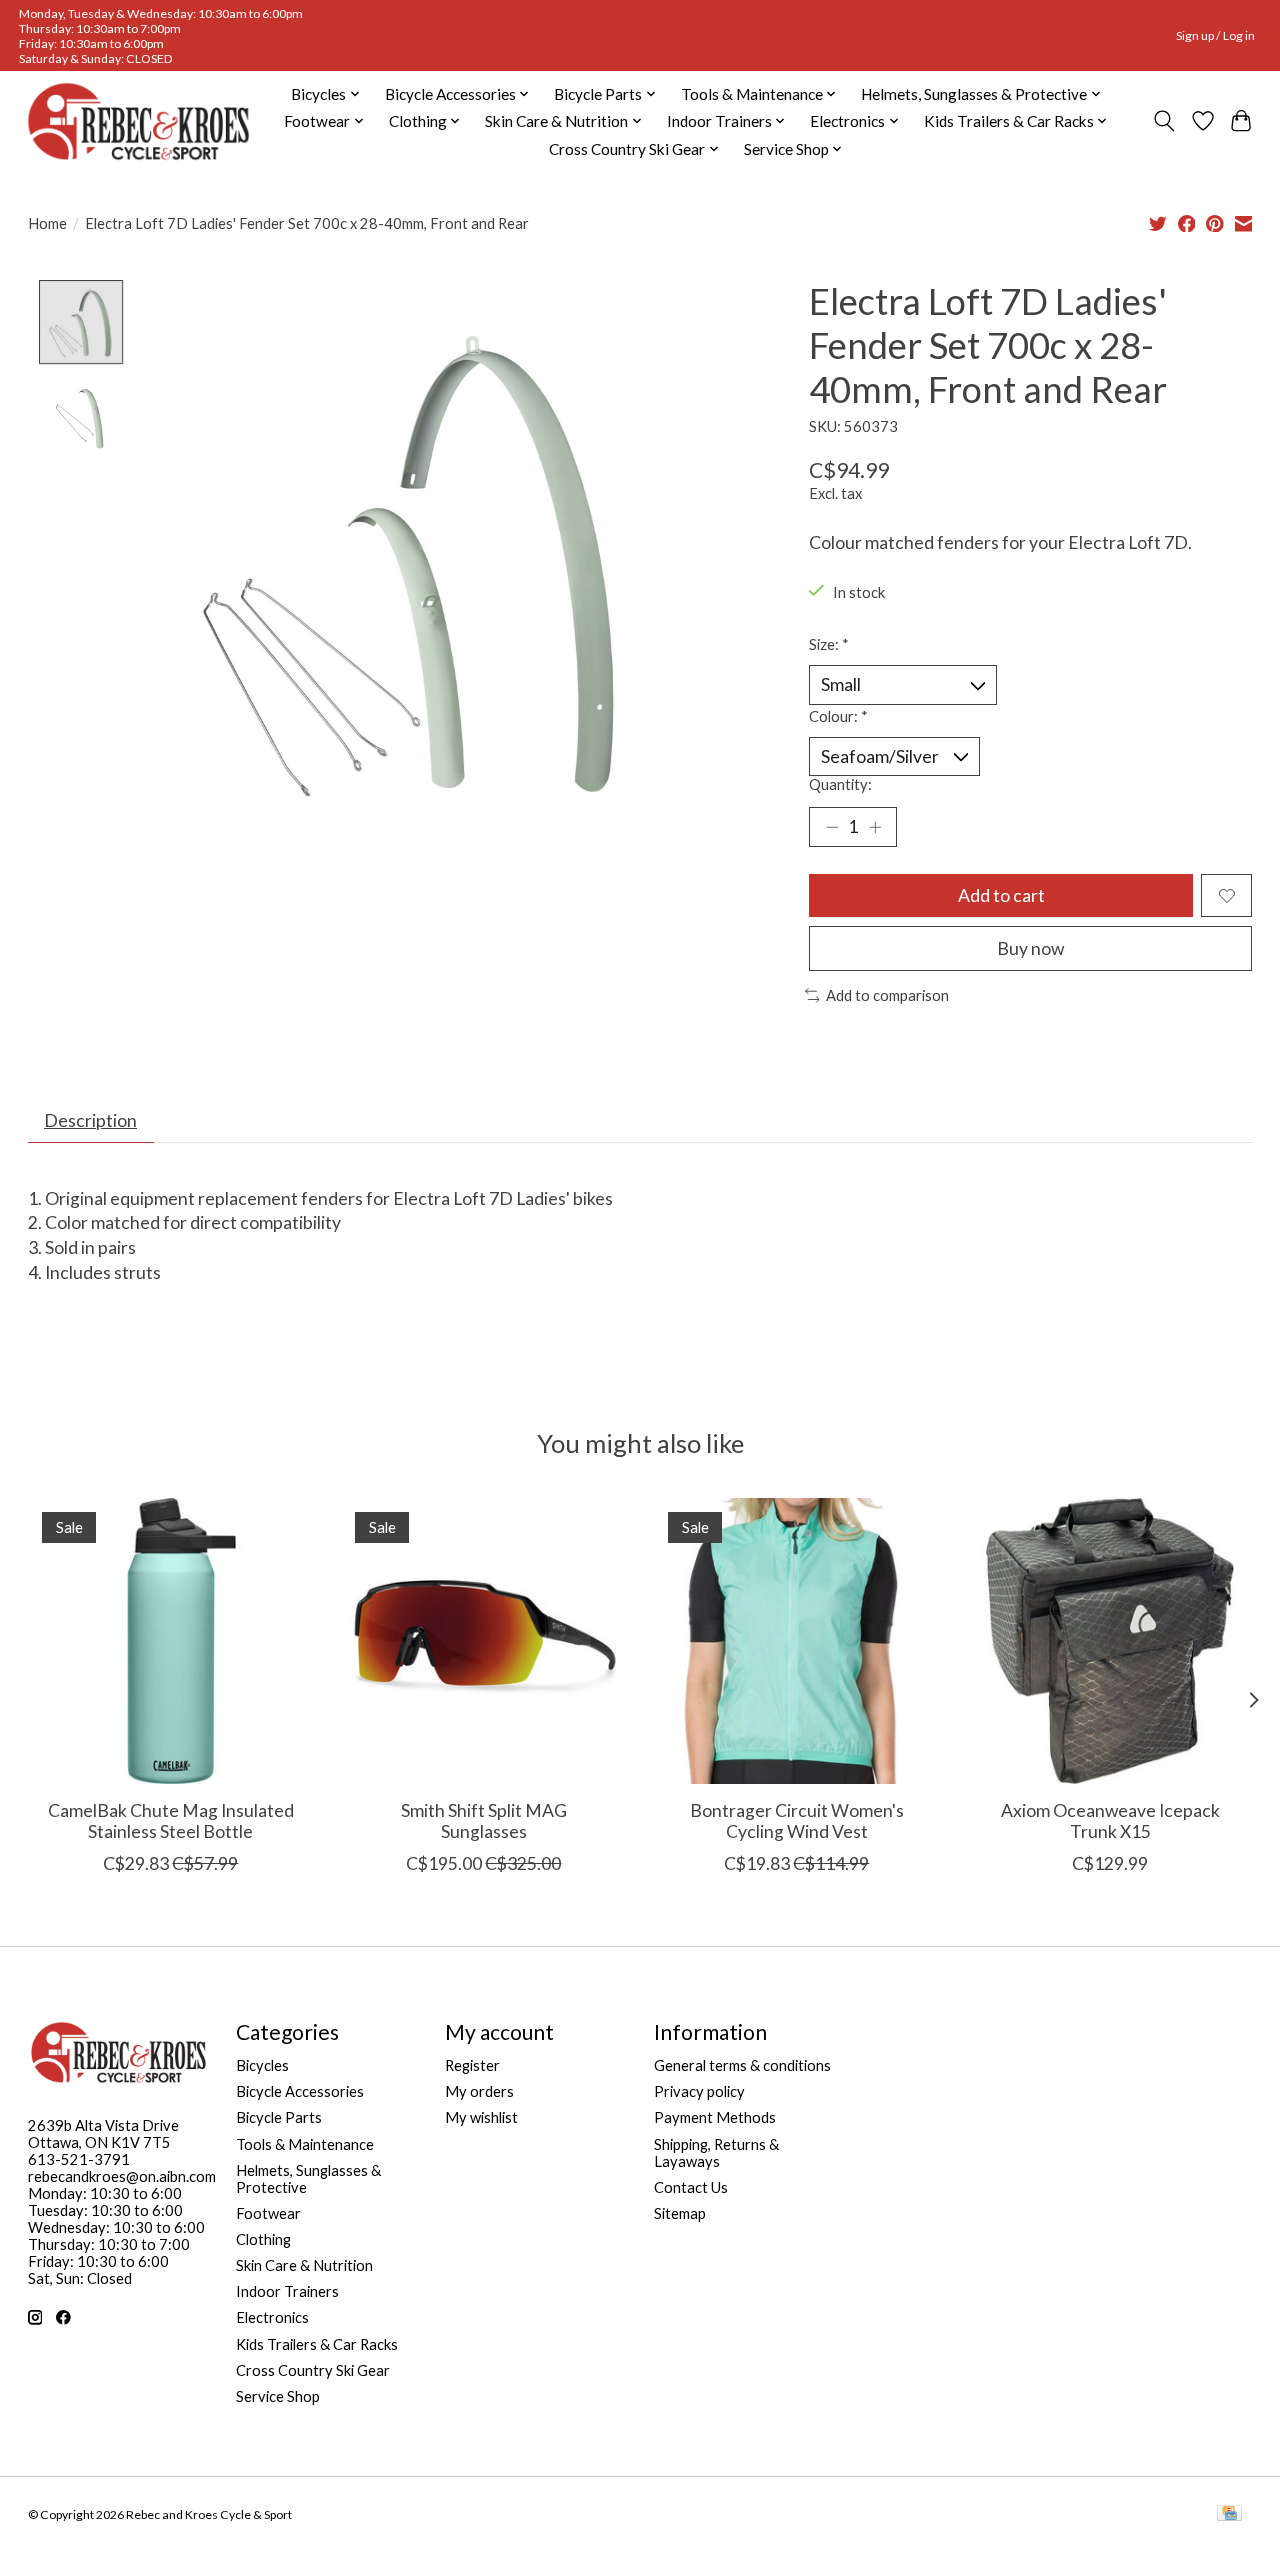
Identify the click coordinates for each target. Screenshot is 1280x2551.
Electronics (272, 2317)
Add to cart (1001, 895)
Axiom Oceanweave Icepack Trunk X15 (1109, 1821)
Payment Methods (715, 2117)
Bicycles (262, 2065)
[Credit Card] (1229, 2514)
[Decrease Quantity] (832, 827)
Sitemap (680, 2213)
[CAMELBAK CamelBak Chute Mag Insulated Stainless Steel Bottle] (171, 1641)
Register (472, 2065)
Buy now (1030, 948)
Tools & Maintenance (305, 2144)
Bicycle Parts (279, 2117)
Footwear (268, 2213)
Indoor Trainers (287, 2291)
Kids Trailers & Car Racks (317, 2344)
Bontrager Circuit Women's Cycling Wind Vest (796, 1821)
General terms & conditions (742, 2065)
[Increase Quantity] (875, 827)
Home (47, 223)
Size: (829, 644)
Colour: (838, 716)
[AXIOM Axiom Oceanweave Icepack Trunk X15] (1110, 1641)
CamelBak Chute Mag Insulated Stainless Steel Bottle (170, 1821)
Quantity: (840, 784)
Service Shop (278, 2396)
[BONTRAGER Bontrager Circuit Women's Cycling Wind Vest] (797, 1641)
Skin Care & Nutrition (304, 2265)
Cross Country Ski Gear (313, 2370)
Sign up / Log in (1215, 35)
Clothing (263, 2239)
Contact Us (691, 2187)
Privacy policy (699, 2091)
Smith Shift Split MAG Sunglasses (483, 1821)
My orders (479, 2091)
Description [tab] (90, 1120)
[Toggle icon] (1163, 121)
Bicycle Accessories (300, 2091)
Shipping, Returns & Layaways (716, 2153)
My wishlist (481, 2117)
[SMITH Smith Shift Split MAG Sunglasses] (484, 1641)
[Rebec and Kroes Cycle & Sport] (138, 121)
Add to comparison (887, 995)
